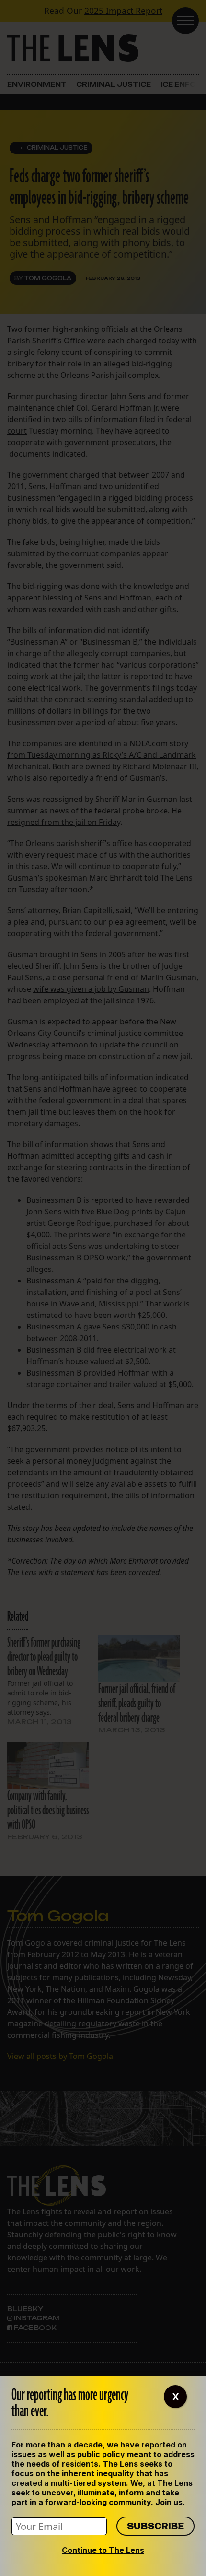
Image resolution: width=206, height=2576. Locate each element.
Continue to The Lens (103, 2550)
